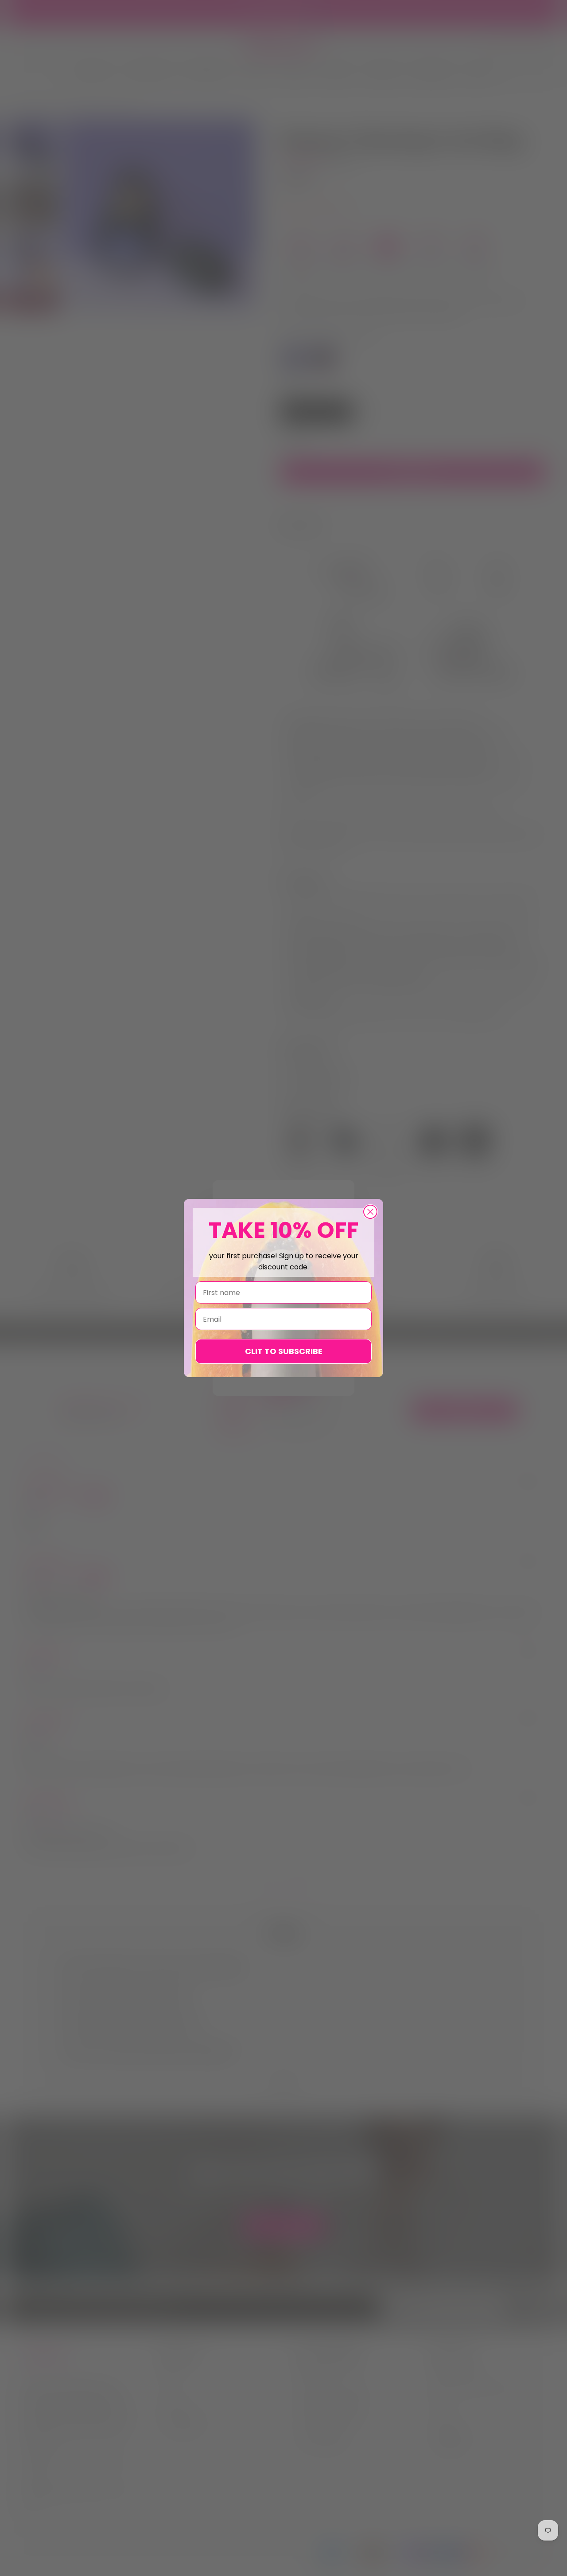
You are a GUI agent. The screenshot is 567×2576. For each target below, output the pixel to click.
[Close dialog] (370, 1212)
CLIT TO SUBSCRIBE (284, 1351)
